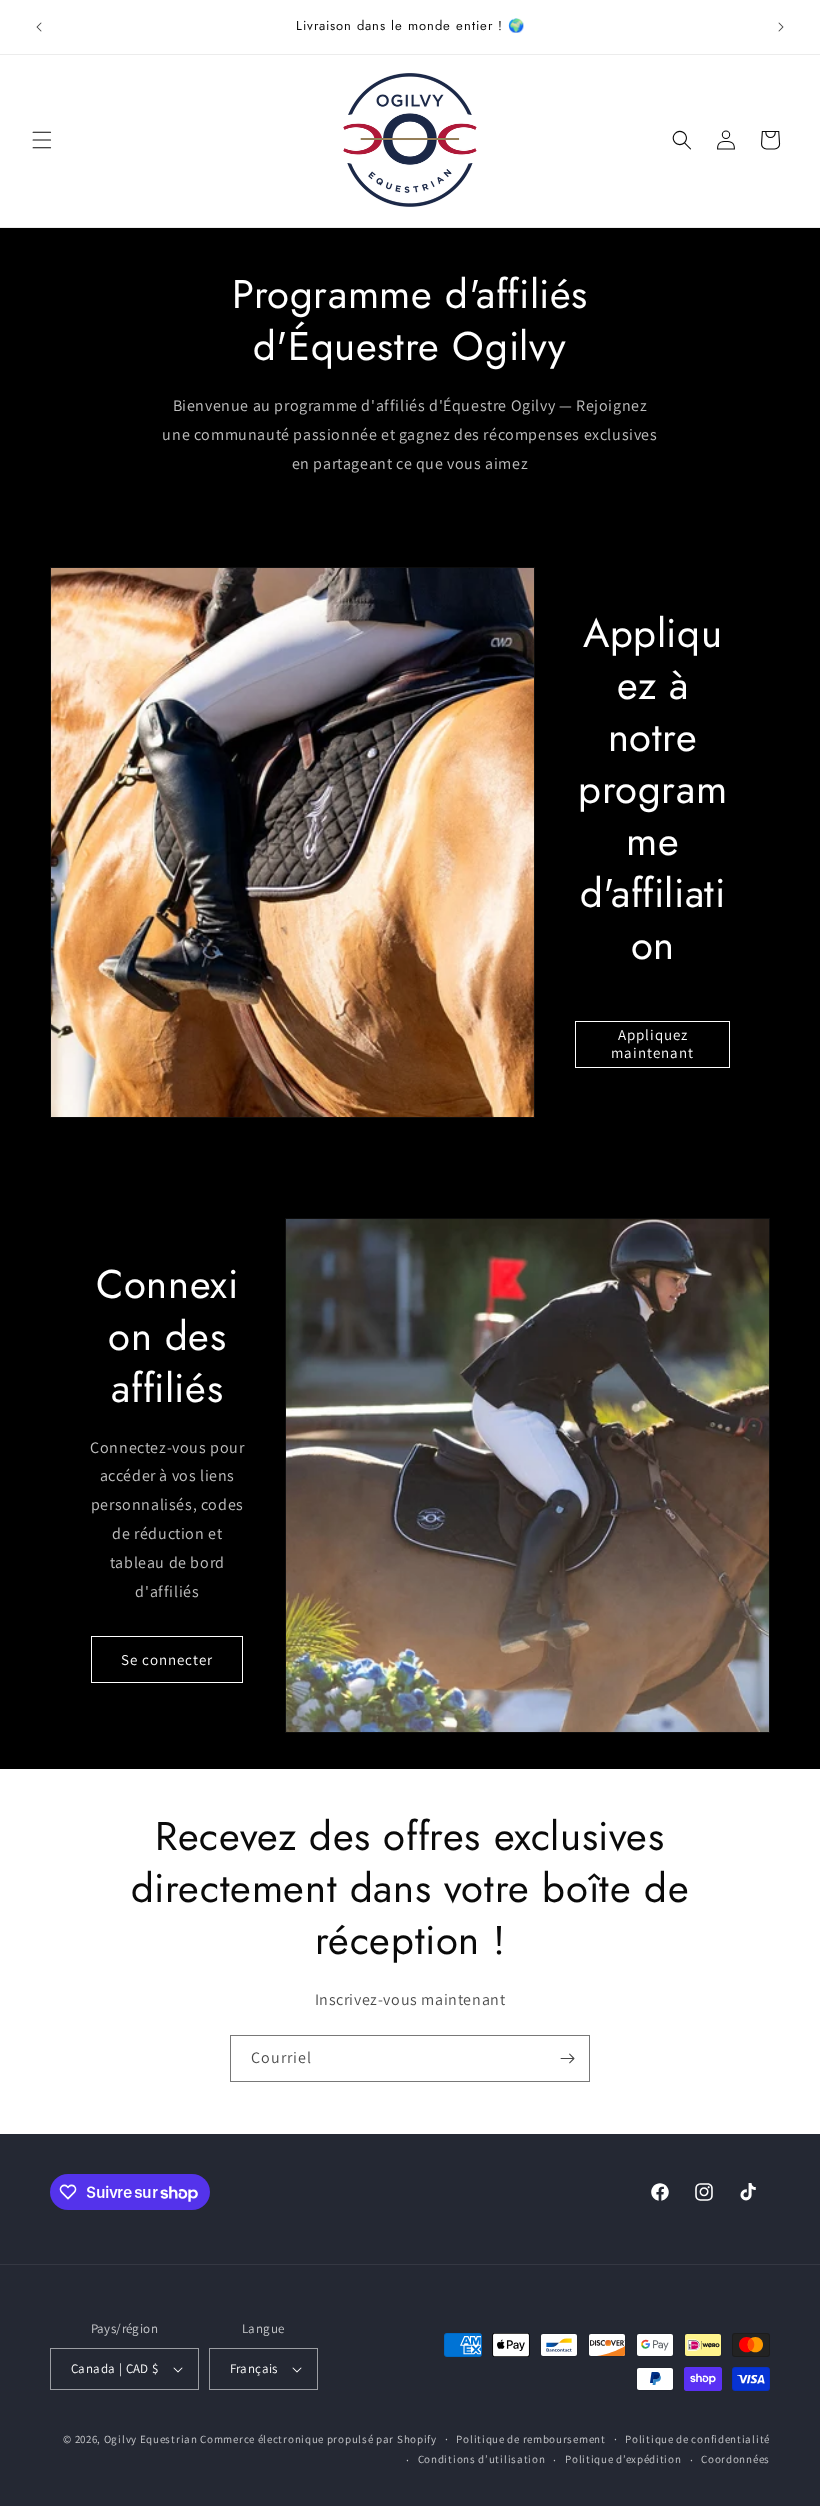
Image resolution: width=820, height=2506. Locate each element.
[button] (42, 140)
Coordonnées (735, 2459)
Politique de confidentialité (697, 2439)
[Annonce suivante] (781, 27)
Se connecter (167, 1659)
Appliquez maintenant (652, 1043)
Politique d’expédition (623, 2459)
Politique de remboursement (530, 2439)
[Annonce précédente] (39, 27)
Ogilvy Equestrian (151, 2439)
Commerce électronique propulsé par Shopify (318, 2439)
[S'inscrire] (567, 2058)
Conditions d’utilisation (482, 2459)
